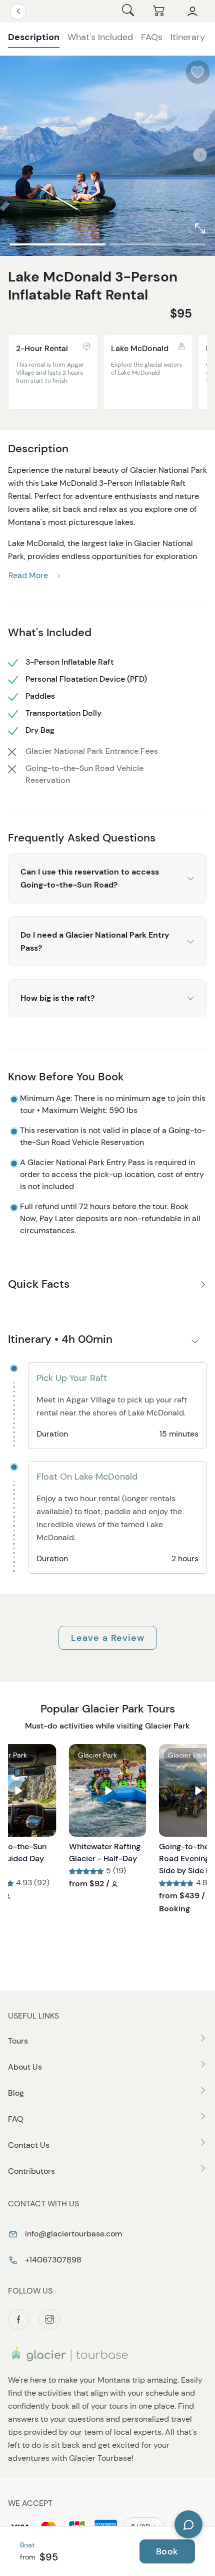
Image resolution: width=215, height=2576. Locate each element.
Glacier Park (97, 1755)
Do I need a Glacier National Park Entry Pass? (95, 941)
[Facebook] (18, 2320)
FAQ (16, 2119)
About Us (25, 2067)
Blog (16, 2093)
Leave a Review (108, 1638)
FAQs (152, 37)
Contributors (31, 2171)
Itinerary (188, 37)
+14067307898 (52, 2260)
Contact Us (29, 2145)
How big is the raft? (57, 998)
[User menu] (192, 12)
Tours (18, 2041)
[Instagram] (49, 2320)
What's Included (100, 37)
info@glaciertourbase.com (72, 2234)
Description (34, 37)
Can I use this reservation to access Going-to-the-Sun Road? (90, 878)
